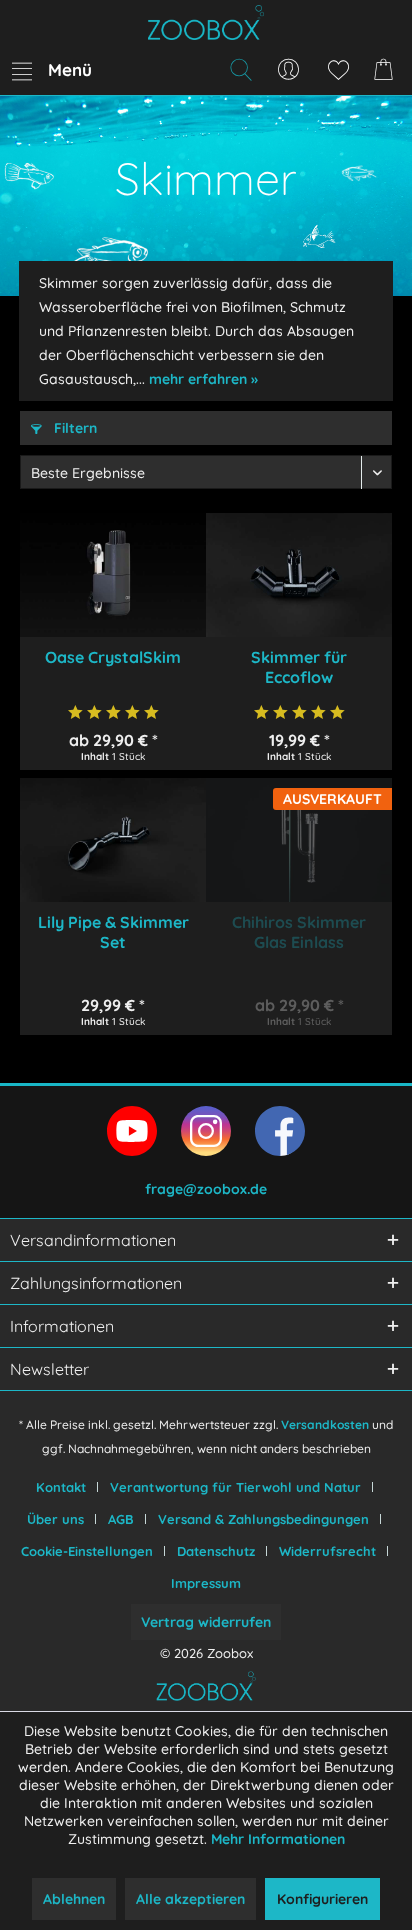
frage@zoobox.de (206, 1189)
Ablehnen (74, 1899)
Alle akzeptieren (190, 1899)
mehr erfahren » (203, 379)
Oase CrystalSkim (113, 657)
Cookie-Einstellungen (87, 1551)
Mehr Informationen (278, 1839)
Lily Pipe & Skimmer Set (113, 932)
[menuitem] (51, 70)
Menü (70, 69)
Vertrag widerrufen (206, 1622)
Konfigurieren (322, 1899)
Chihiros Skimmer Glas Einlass (299, 932)
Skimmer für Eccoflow (299, 667)
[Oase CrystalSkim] (113, 575)
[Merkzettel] (338, 70)
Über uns (55, 1519)
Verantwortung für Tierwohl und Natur (235, 1487)
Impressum (206, 1583)
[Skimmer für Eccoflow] (299, 575)
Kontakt (61, 1487)
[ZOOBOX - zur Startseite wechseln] (206, 22)
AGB (121, 1519)
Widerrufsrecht (327, 1551)
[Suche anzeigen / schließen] (240, 70)
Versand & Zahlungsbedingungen (263, 1519)
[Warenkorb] (387, 70)
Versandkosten (325, 1424)
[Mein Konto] (289, 70)
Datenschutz (216, 1551)
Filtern (73, 428)
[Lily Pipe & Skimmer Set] (113, 840)
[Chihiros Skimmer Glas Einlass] (299, 840)
